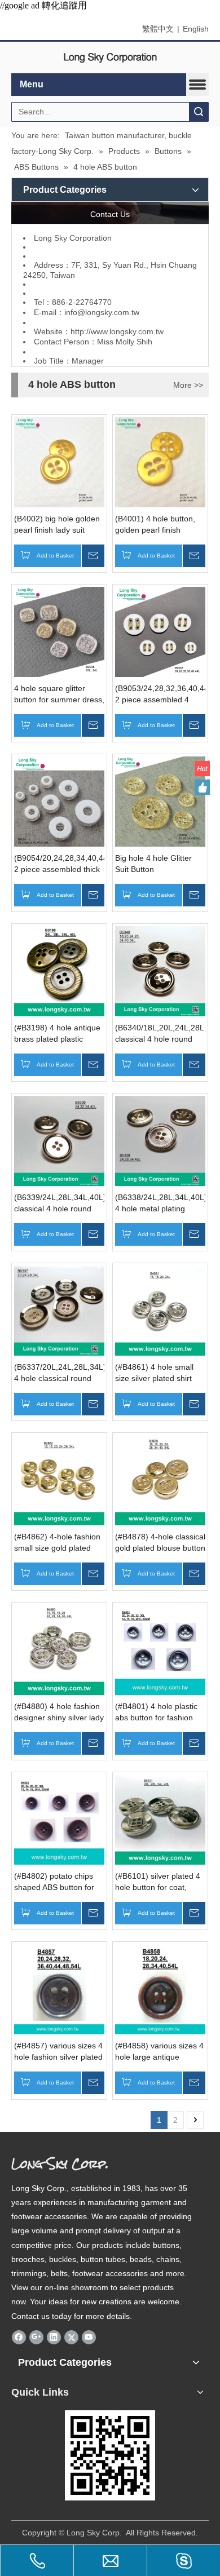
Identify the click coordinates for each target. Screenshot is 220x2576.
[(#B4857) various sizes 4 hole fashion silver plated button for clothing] (59, 1988)
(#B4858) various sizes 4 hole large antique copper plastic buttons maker (159, 2052)
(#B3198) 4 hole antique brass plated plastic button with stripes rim (57, 1034)
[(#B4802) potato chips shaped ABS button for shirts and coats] (59, 1818)
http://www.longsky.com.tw (117, 331)
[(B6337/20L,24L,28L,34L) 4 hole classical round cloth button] (59, 1309)
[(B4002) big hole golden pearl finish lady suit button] (59, 461)
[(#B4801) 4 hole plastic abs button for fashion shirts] (160, 1649)
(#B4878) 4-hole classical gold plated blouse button (160, 1542)
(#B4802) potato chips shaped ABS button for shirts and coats (54, 1882)
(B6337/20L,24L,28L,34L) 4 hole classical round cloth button (59, 1373)
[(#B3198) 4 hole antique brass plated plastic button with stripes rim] (59, 970)
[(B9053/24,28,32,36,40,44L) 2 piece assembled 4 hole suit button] (160, 631)
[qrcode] (110, 2455)
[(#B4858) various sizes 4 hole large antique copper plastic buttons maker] (160, 1988)
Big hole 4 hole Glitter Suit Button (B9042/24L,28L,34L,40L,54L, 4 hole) (160, 864)
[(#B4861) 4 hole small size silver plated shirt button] (160, 1309)
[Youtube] (89, 2337)
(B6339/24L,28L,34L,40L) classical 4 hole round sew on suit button (59, 1203)
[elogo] (110, 58)
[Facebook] (19, 2337)
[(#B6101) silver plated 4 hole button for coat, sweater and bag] (160, 1818)
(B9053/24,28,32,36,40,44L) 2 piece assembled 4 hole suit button (160, 694)
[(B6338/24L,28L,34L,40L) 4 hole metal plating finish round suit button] (160, 1140)
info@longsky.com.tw (102, 312)
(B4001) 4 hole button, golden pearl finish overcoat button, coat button (155, 525)
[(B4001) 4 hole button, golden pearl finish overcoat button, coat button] (160, 461)
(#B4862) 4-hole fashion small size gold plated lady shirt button (57, 1543)
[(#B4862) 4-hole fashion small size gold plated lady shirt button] (59, 1479)
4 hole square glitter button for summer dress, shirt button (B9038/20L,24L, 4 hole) (59, 694)
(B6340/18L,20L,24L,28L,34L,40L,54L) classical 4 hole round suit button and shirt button (160, 1034)
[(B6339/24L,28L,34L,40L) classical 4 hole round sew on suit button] (59, 1140)
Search (199, 112)
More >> (188, 385)
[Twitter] (71, 2337)
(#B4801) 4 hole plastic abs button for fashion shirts (156, 1712)
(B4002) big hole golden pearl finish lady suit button (57, 525)
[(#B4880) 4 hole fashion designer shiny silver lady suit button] (59, 1649)
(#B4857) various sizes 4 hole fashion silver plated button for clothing (58, 2052)
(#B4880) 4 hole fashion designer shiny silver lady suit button (59, 1712)
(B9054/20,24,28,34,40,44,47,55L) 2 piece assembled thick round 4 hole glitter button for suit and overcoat (59, 864)
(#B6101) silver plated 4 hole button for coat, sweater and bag (158, 1882)
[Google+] (36, 2337)
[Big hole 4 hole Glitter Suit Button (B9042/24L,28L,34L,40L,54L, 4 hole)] (160, 800)
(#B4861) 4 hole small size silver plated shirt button (154, 1373)
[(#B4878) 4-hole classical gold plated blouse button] (160, 1479)
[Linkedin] (54, 2337)
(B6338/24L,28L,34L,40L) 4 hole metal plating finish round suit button (160, 1203)
